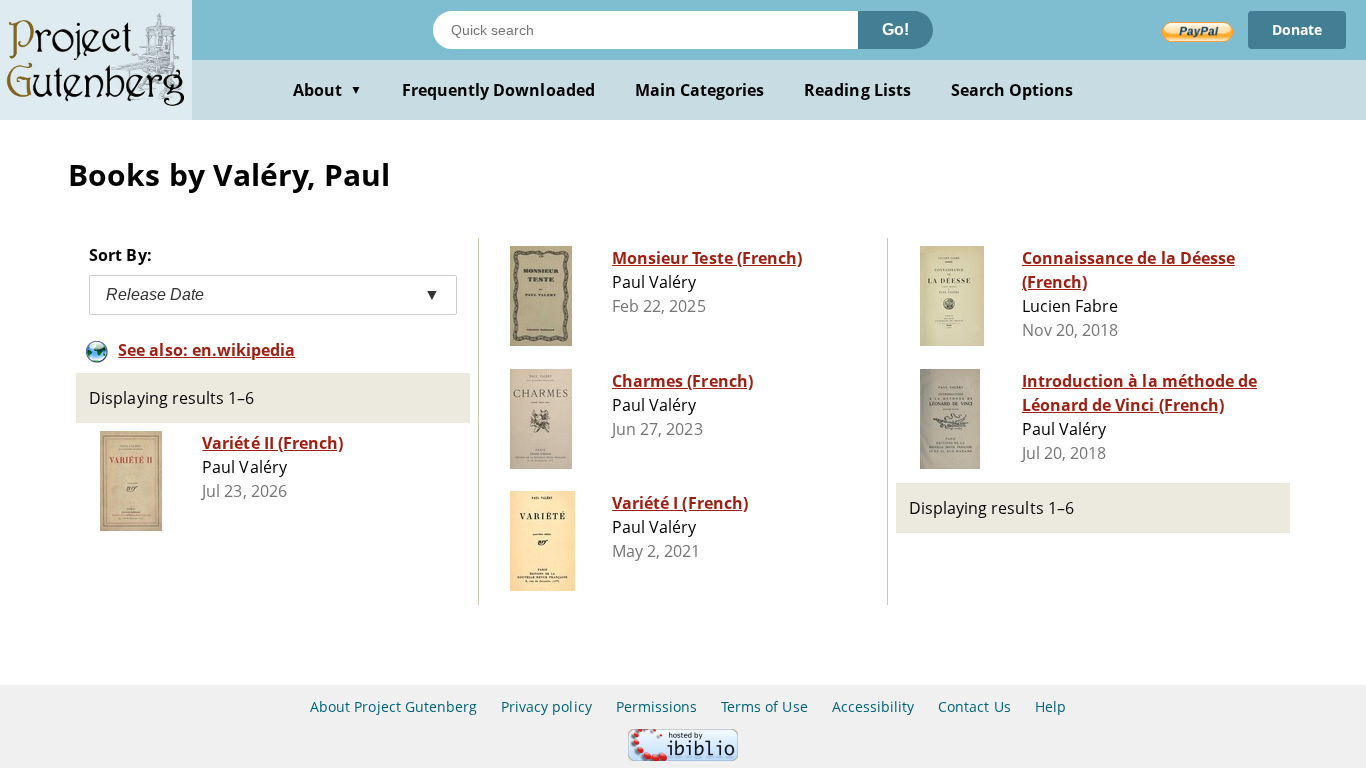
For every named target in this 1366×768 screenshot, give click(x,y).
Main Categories (700, 90)
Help (1050, 706)
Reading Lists (857, 90)
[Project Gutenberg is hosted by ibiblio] (683, 755)
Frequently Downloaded (498, 90)
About (327, 90)
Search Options (1012, 90)
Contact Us (974, 706)
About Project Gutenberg (393, 706)
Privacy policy (546, 706)
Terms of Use (764, 706)
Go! (895, 29)
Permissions (656, 706)
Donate (1297, 29)
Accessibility (873, 706)
